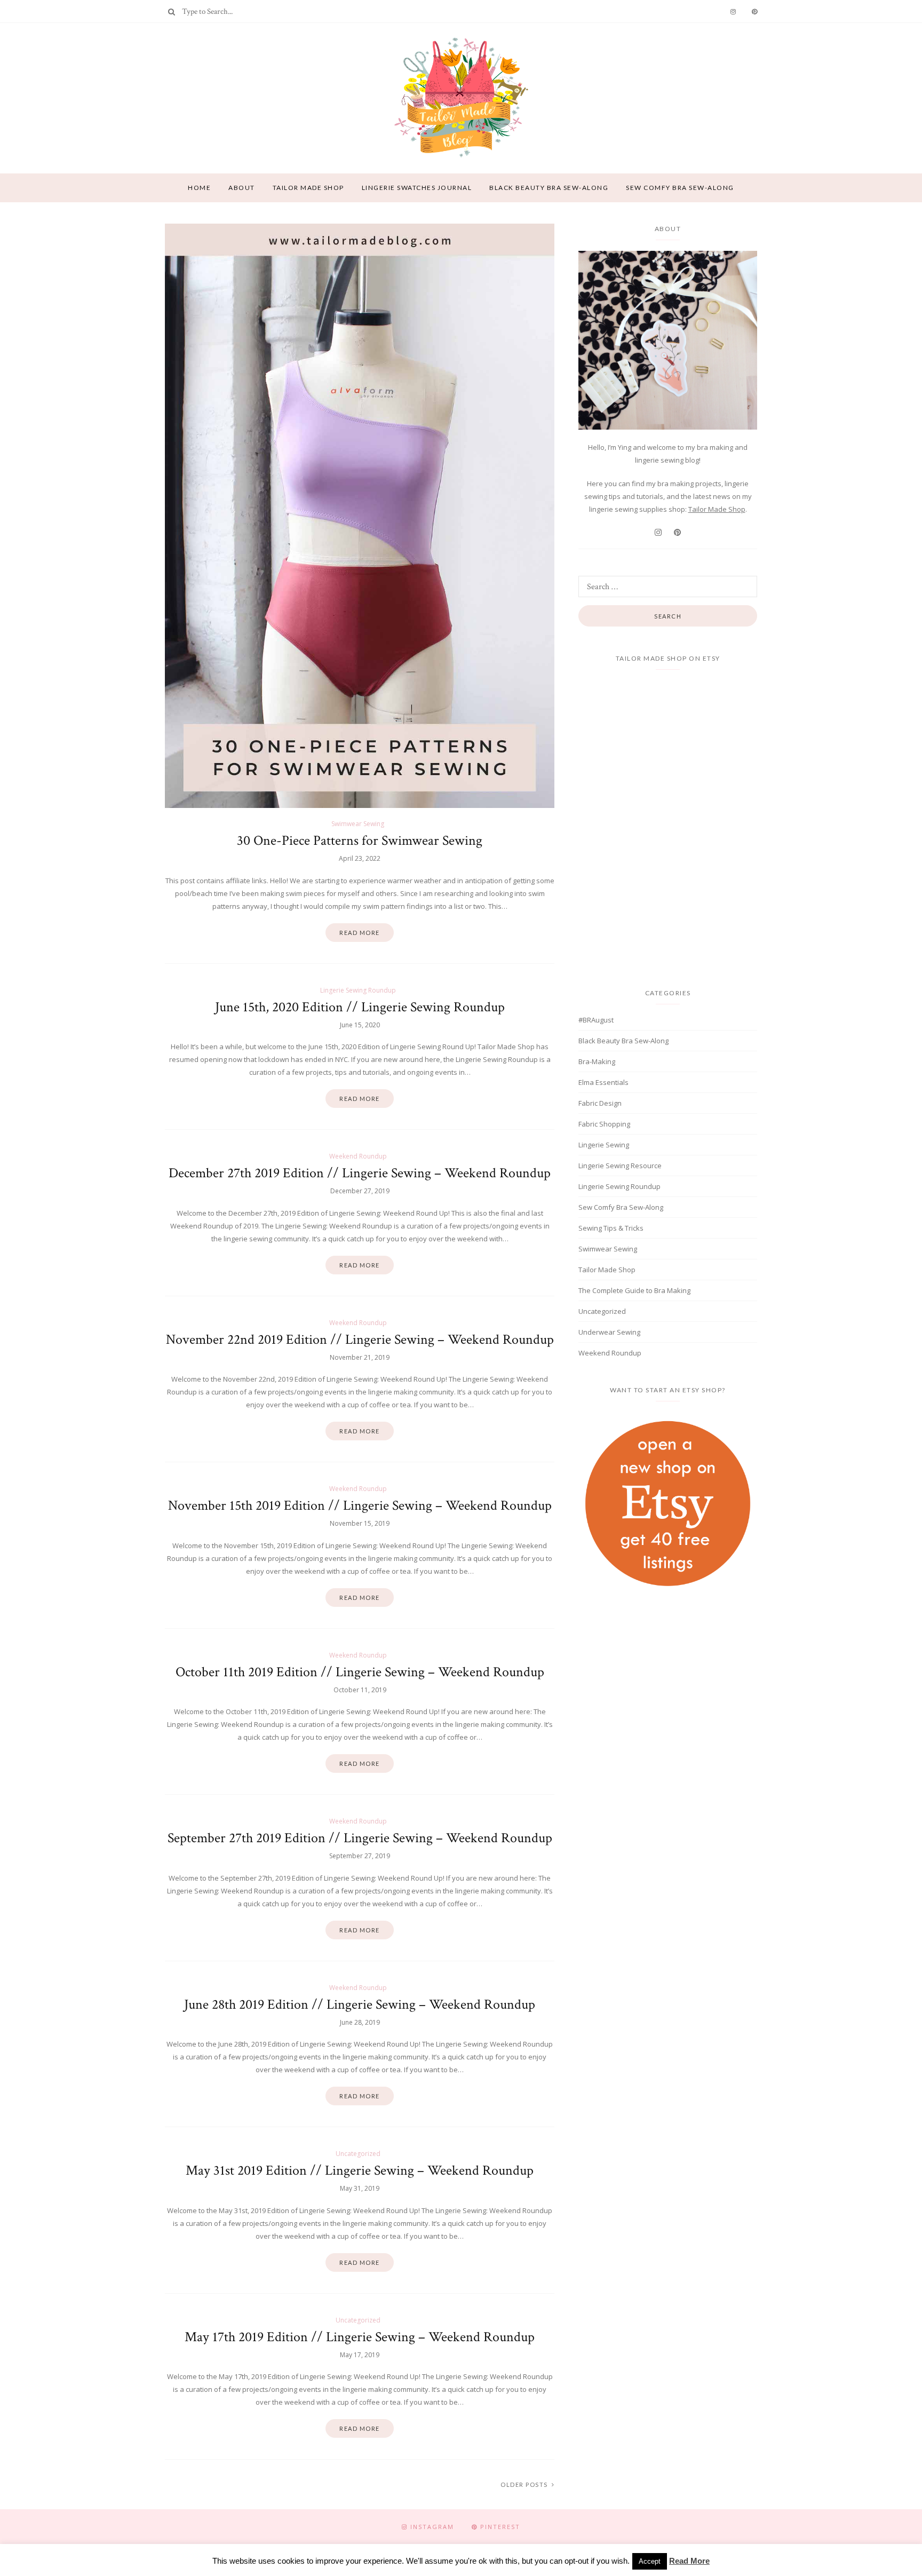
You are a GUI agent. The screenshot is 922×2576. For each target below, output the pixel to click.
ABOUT (242, 188)
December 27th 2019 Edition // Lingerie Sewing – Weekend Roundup (360, 1173)
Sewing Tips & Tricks (611, 1228)
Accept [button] (650, 2561)
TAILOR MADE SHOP (308, 188)
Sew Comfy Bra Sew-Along (680, 188)
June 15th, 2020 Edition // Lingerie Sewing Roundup (360, 1007)
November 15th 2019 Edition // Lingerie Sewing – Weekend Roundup (360, 1505)
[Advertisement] (668, 1690)
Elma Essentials (603, 1082)
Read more (360, 933)
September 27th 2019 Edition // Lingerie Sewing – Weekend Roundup (360, 1838)
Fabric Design (600, 1103)
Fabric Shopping (604, 1124)
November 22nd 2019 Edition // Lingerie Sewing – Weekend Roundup (360, 1339)
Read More (689, 2561)
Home (199, 188)
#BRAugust (596, 1020)
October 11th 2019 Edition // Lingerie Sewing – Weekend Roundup (360, 1672)
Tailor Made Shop (717, 509)
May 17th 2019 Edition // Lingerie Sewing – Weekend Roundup (360, 2337)
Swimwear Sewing (358, 824)
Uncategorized (358, 2154)
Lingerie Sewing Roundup (358, 990)
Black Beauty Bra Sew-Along (549, 188)
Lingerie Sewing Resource (620, 1166)
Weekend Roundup (358, 1156)
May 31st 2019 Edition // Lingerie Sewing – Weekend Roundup (360, 2170)
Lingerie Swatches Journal (417, 188)
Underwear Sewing (609, 1332)
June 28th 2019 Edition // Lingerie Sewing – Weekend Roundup (360, 2004)
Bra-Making (597, 1061)
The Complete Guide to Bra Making (634, 1290)
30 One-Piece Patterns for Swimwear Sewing (360, 841)
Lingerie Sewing (604, 1145)
